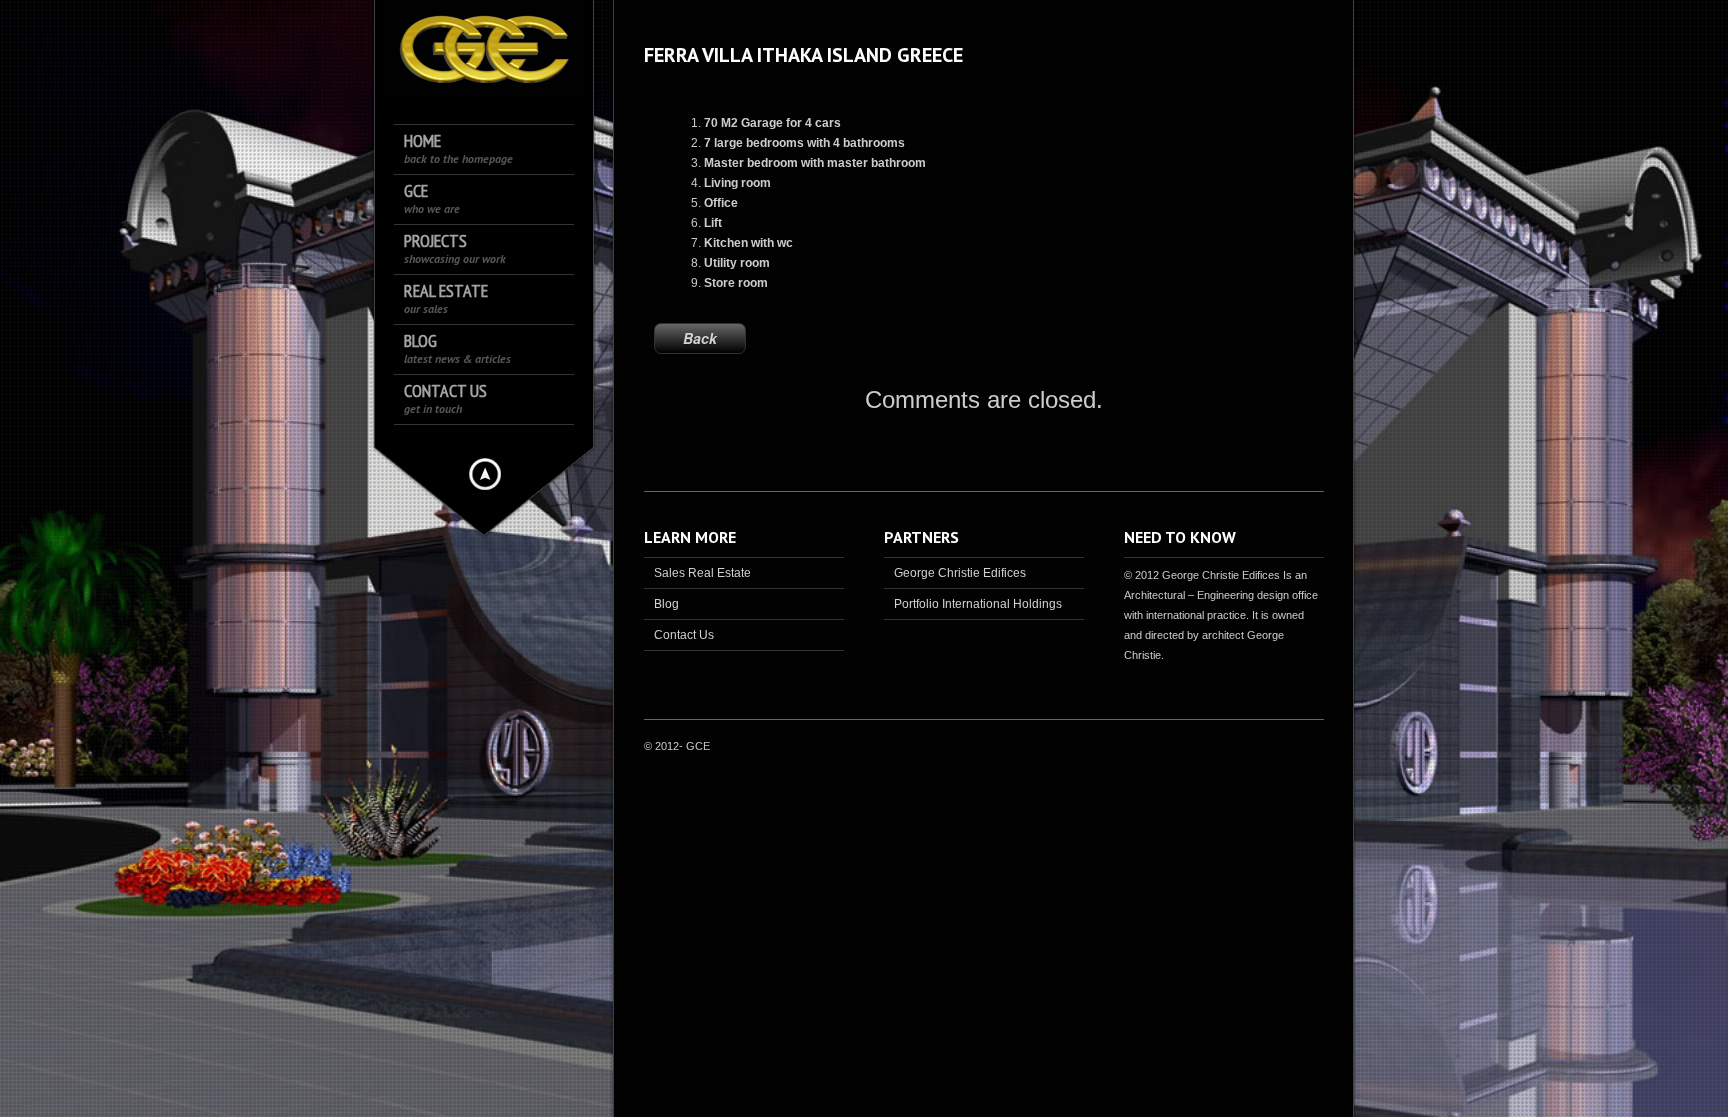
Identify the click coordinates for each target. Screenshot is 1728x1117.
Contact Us (445, 398)
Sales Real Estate (702, 573)
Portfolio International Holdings (978, 604)
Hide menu (485, 474)
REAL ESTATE (446, 298)
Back (700, 338)
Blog (457, 348)
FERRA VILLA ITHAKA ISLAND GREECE (803, 55)
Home (458, 148)
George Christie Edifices (960, 573)
